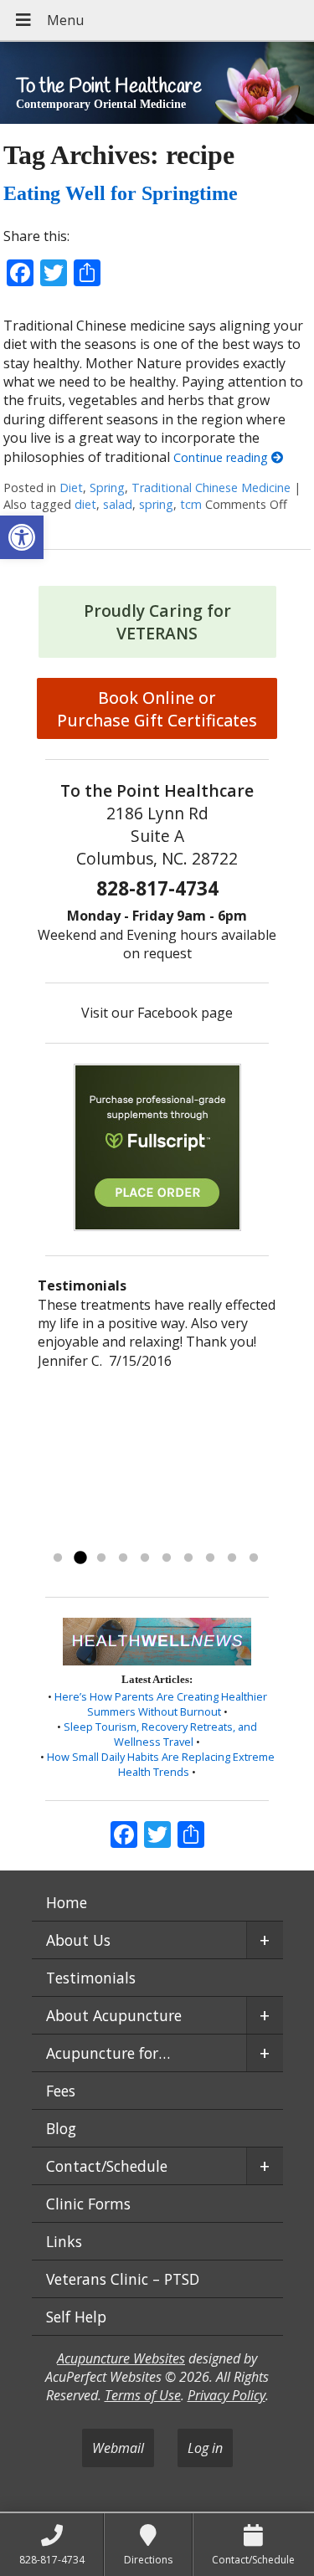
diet (85, 504)
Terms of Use (143, 2395)
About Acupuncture (114, 2015)
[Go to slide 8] (210, 1558)
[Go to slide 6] (167, 1558)
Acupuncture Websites (121, 2358)
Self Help (76, 2317)
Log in (205, 2448)
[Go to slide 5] (145, 1558)
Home (67, 1902)
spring (156, 504)
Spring (107, 487)
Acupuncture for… (108, 2053)
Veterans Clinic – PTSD (123, 2279)
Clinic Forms (88, 2204)
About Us (78, 1940)
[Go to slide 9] (232, 1558)
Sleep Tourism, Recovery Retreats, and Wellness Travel (160, 1734)
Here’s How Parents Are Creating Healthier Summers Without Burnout (161, 1704)
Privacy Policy (226, 2395)
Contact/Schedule (107, 2166)
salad (118, 504)
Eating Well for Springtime (121, 193)
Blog (61, 2128)
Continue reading (222, 457)
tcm (191, 504)
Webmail (118, 2448)
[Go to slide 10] (254, 1558)
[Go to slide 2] (80, 1558)
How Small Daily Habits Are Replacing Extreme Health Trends (161, 1764)
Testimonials (91, 1978)
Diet (71, 487)
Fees (61, 2091)
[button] (22, 537)
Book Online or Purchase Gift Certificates (157, 709)
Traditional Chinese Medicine (211, 487)
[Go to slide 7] (188, 1558)
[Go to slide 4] (123, 1558)
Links (64, 2241)
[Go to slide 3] (101, 1558)
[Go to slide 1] (58, 1558)
